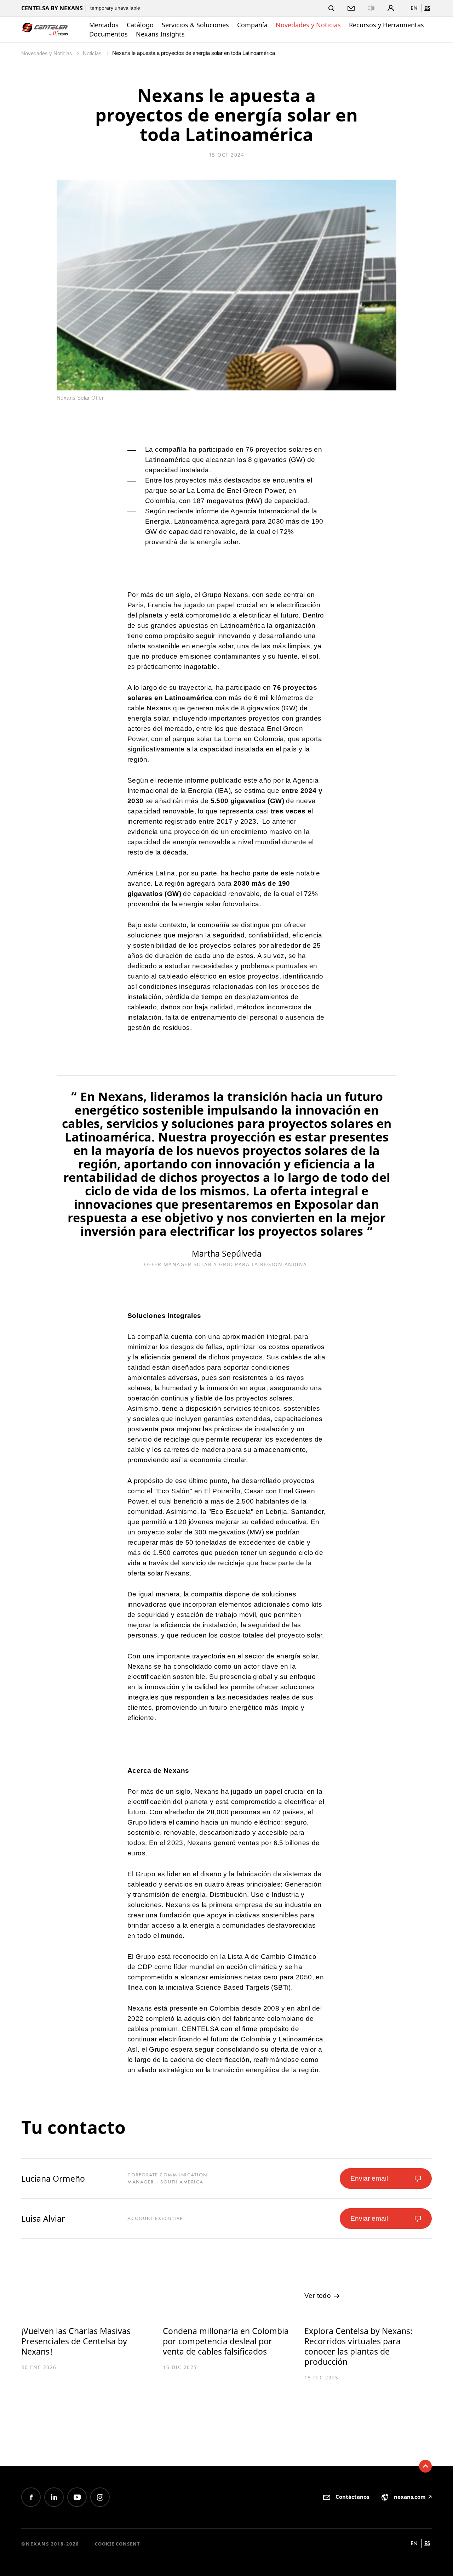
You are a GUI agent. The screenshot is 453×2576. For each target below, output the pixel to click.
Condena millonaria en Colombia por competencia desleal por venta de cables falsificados (226, 2341)
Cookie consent (117, 2544)
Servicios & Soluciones (195, 25)
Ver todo (319, 2296)
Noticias (93, 53)
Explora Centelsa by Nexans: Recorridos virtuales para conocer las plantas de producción (359, 2346)
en (414, 8)
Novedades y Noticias (308, 25)
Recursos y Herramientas (386, 25)
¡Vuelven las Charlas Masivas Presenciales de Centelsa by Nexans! (76, 2341)
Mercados (104, 25)
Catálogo (140, 25)
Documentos (108, 34)
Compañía (252, 25)
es (427, 8)
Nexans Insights (160, 34)
